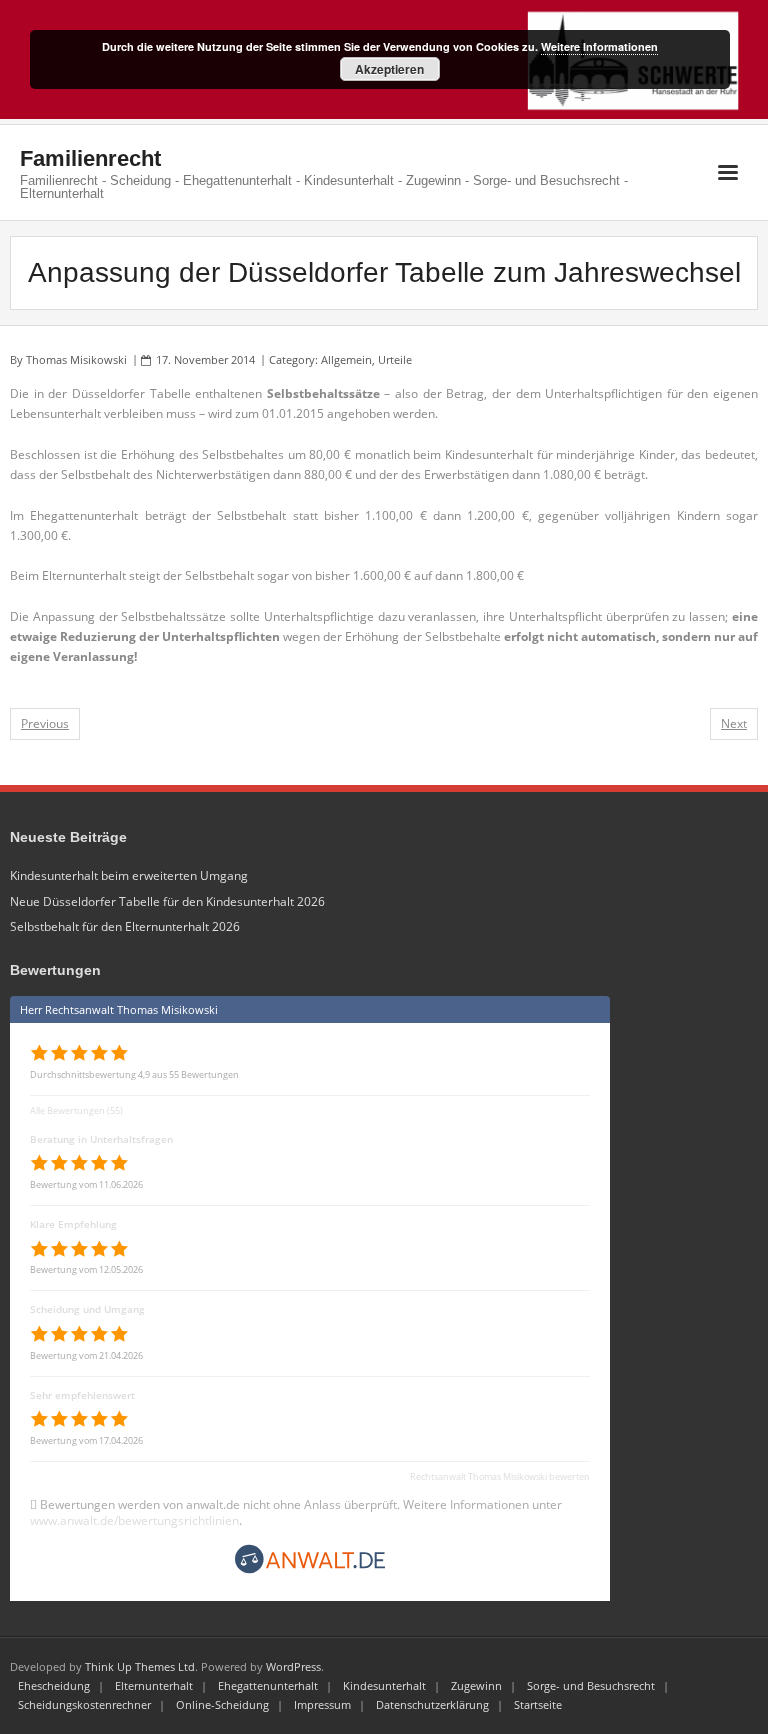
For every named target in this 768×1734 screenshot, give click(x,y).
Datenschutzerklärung (432, 1704)
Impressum (322, 1704)
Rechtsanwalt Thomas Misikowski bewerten (500, 1476)
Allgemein (346, 359)
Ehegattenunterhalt (268, 1685)
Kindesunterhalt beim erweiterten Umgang (129, 875)
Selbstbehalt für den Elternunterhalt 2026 (125, 926)
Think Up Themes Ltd (140, 1666)
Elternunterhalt (154, 1685)
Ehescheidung (54, 1685)
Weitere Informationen (599, 46)
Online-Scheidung (222, 1704)
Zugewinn (476, 1685)
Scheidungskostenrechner (84, 1704)
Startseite (538, 1704)
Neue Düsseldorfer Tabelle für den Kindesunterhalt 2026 (167, 901)
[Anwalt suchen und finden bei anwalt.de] (310, 1571)
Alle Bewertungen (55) (76, 1110)
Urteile (395, 359)
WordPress (293, 1666)
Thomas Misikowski (76, 359)
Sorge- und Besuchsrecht (591, 1685)
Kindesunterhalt (384, 1685)
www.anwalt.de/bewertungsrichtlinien (134, 1520)
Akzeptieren (389, 69)
